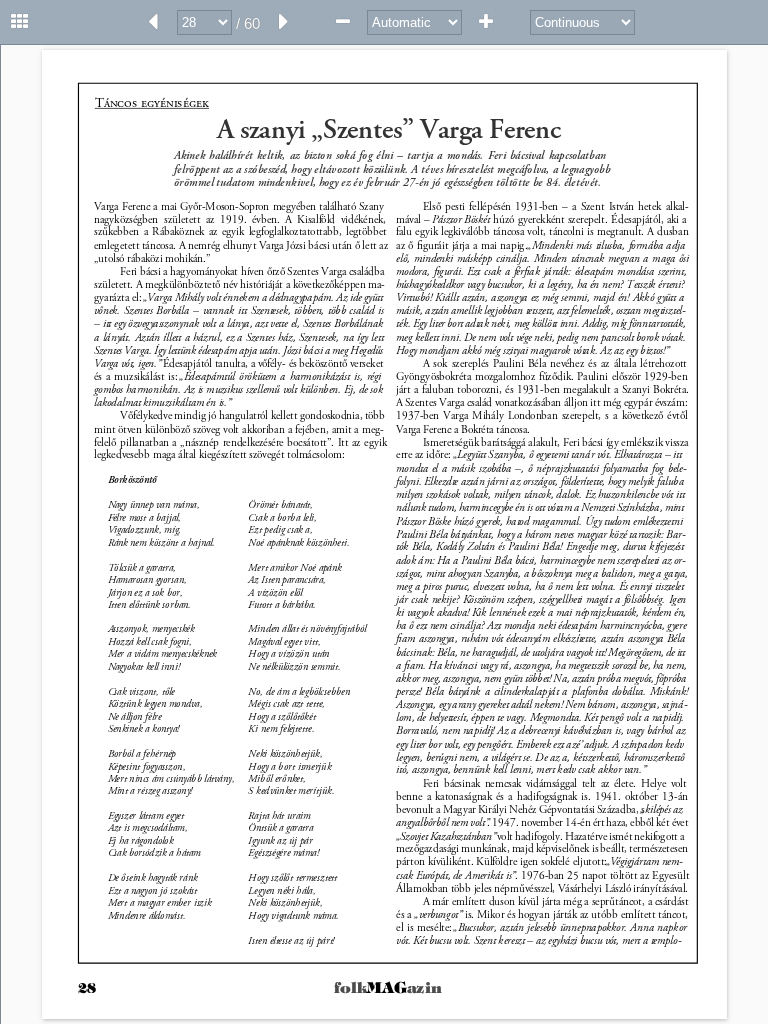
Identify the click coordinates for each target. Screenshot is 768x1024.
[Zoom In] (486, 22)
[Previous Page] (153, 22)
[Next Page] (284, 22)
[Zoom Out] (343, 22)
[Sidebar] (20, 22)
